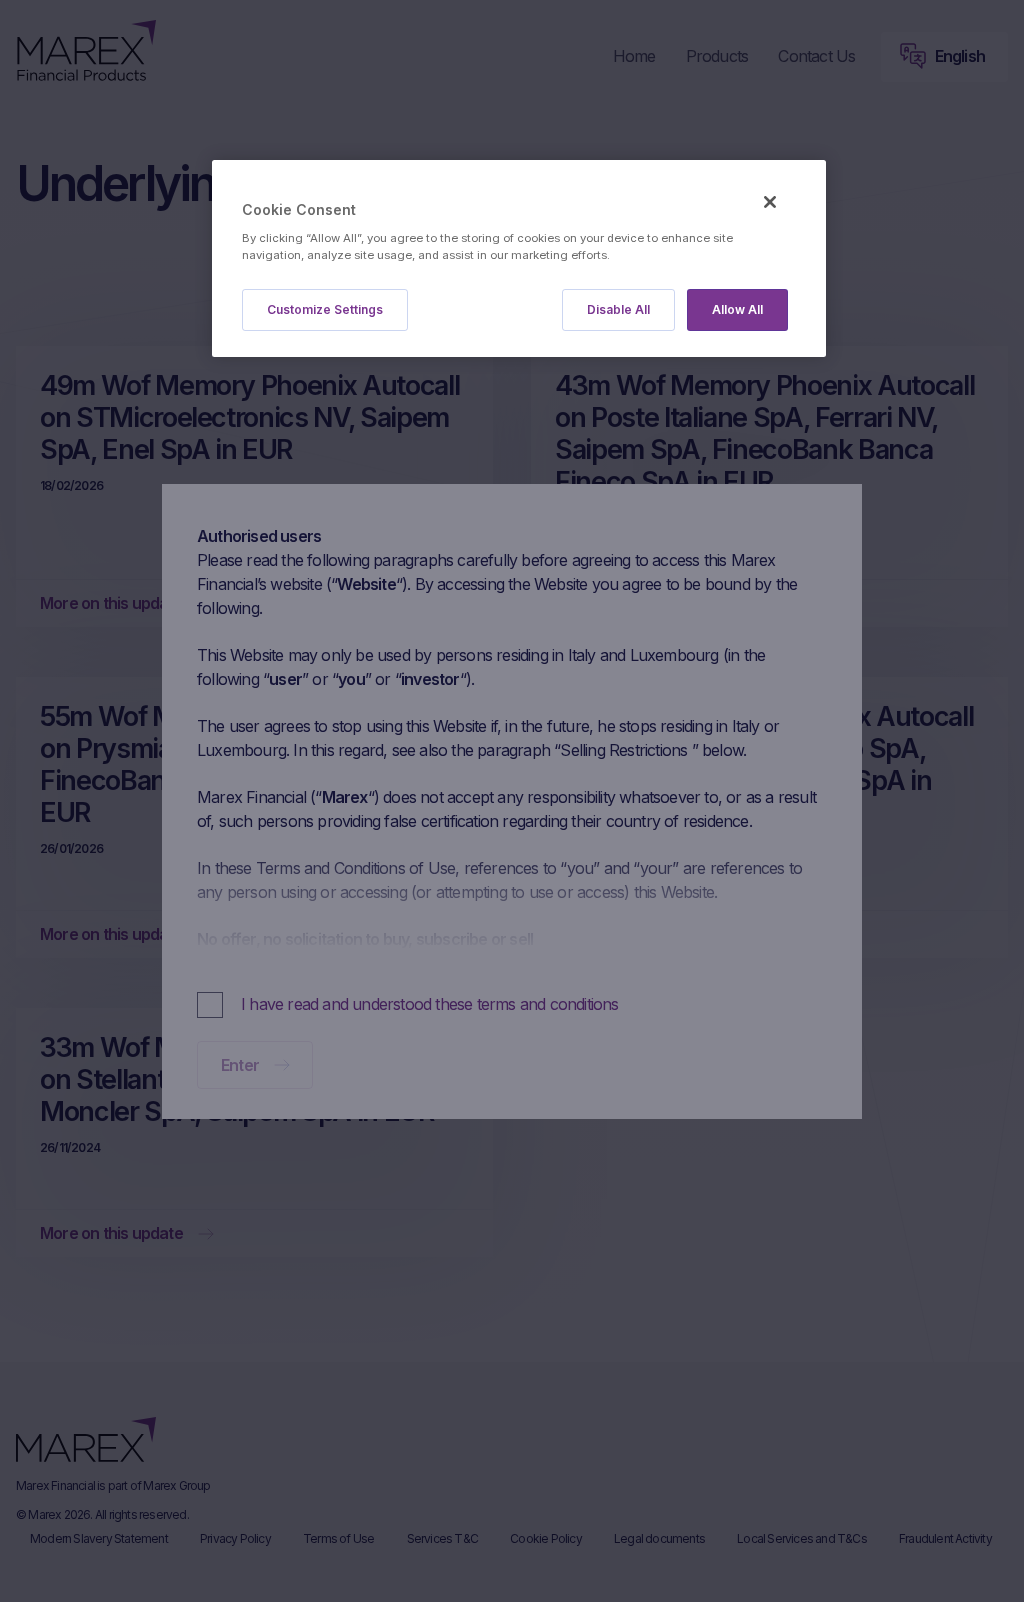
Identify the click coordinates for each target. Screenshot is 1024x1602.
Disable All (618, 309)
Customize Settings (325, 309)
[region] (519, 258)
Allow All (737, 309)
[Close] (770, 202)
